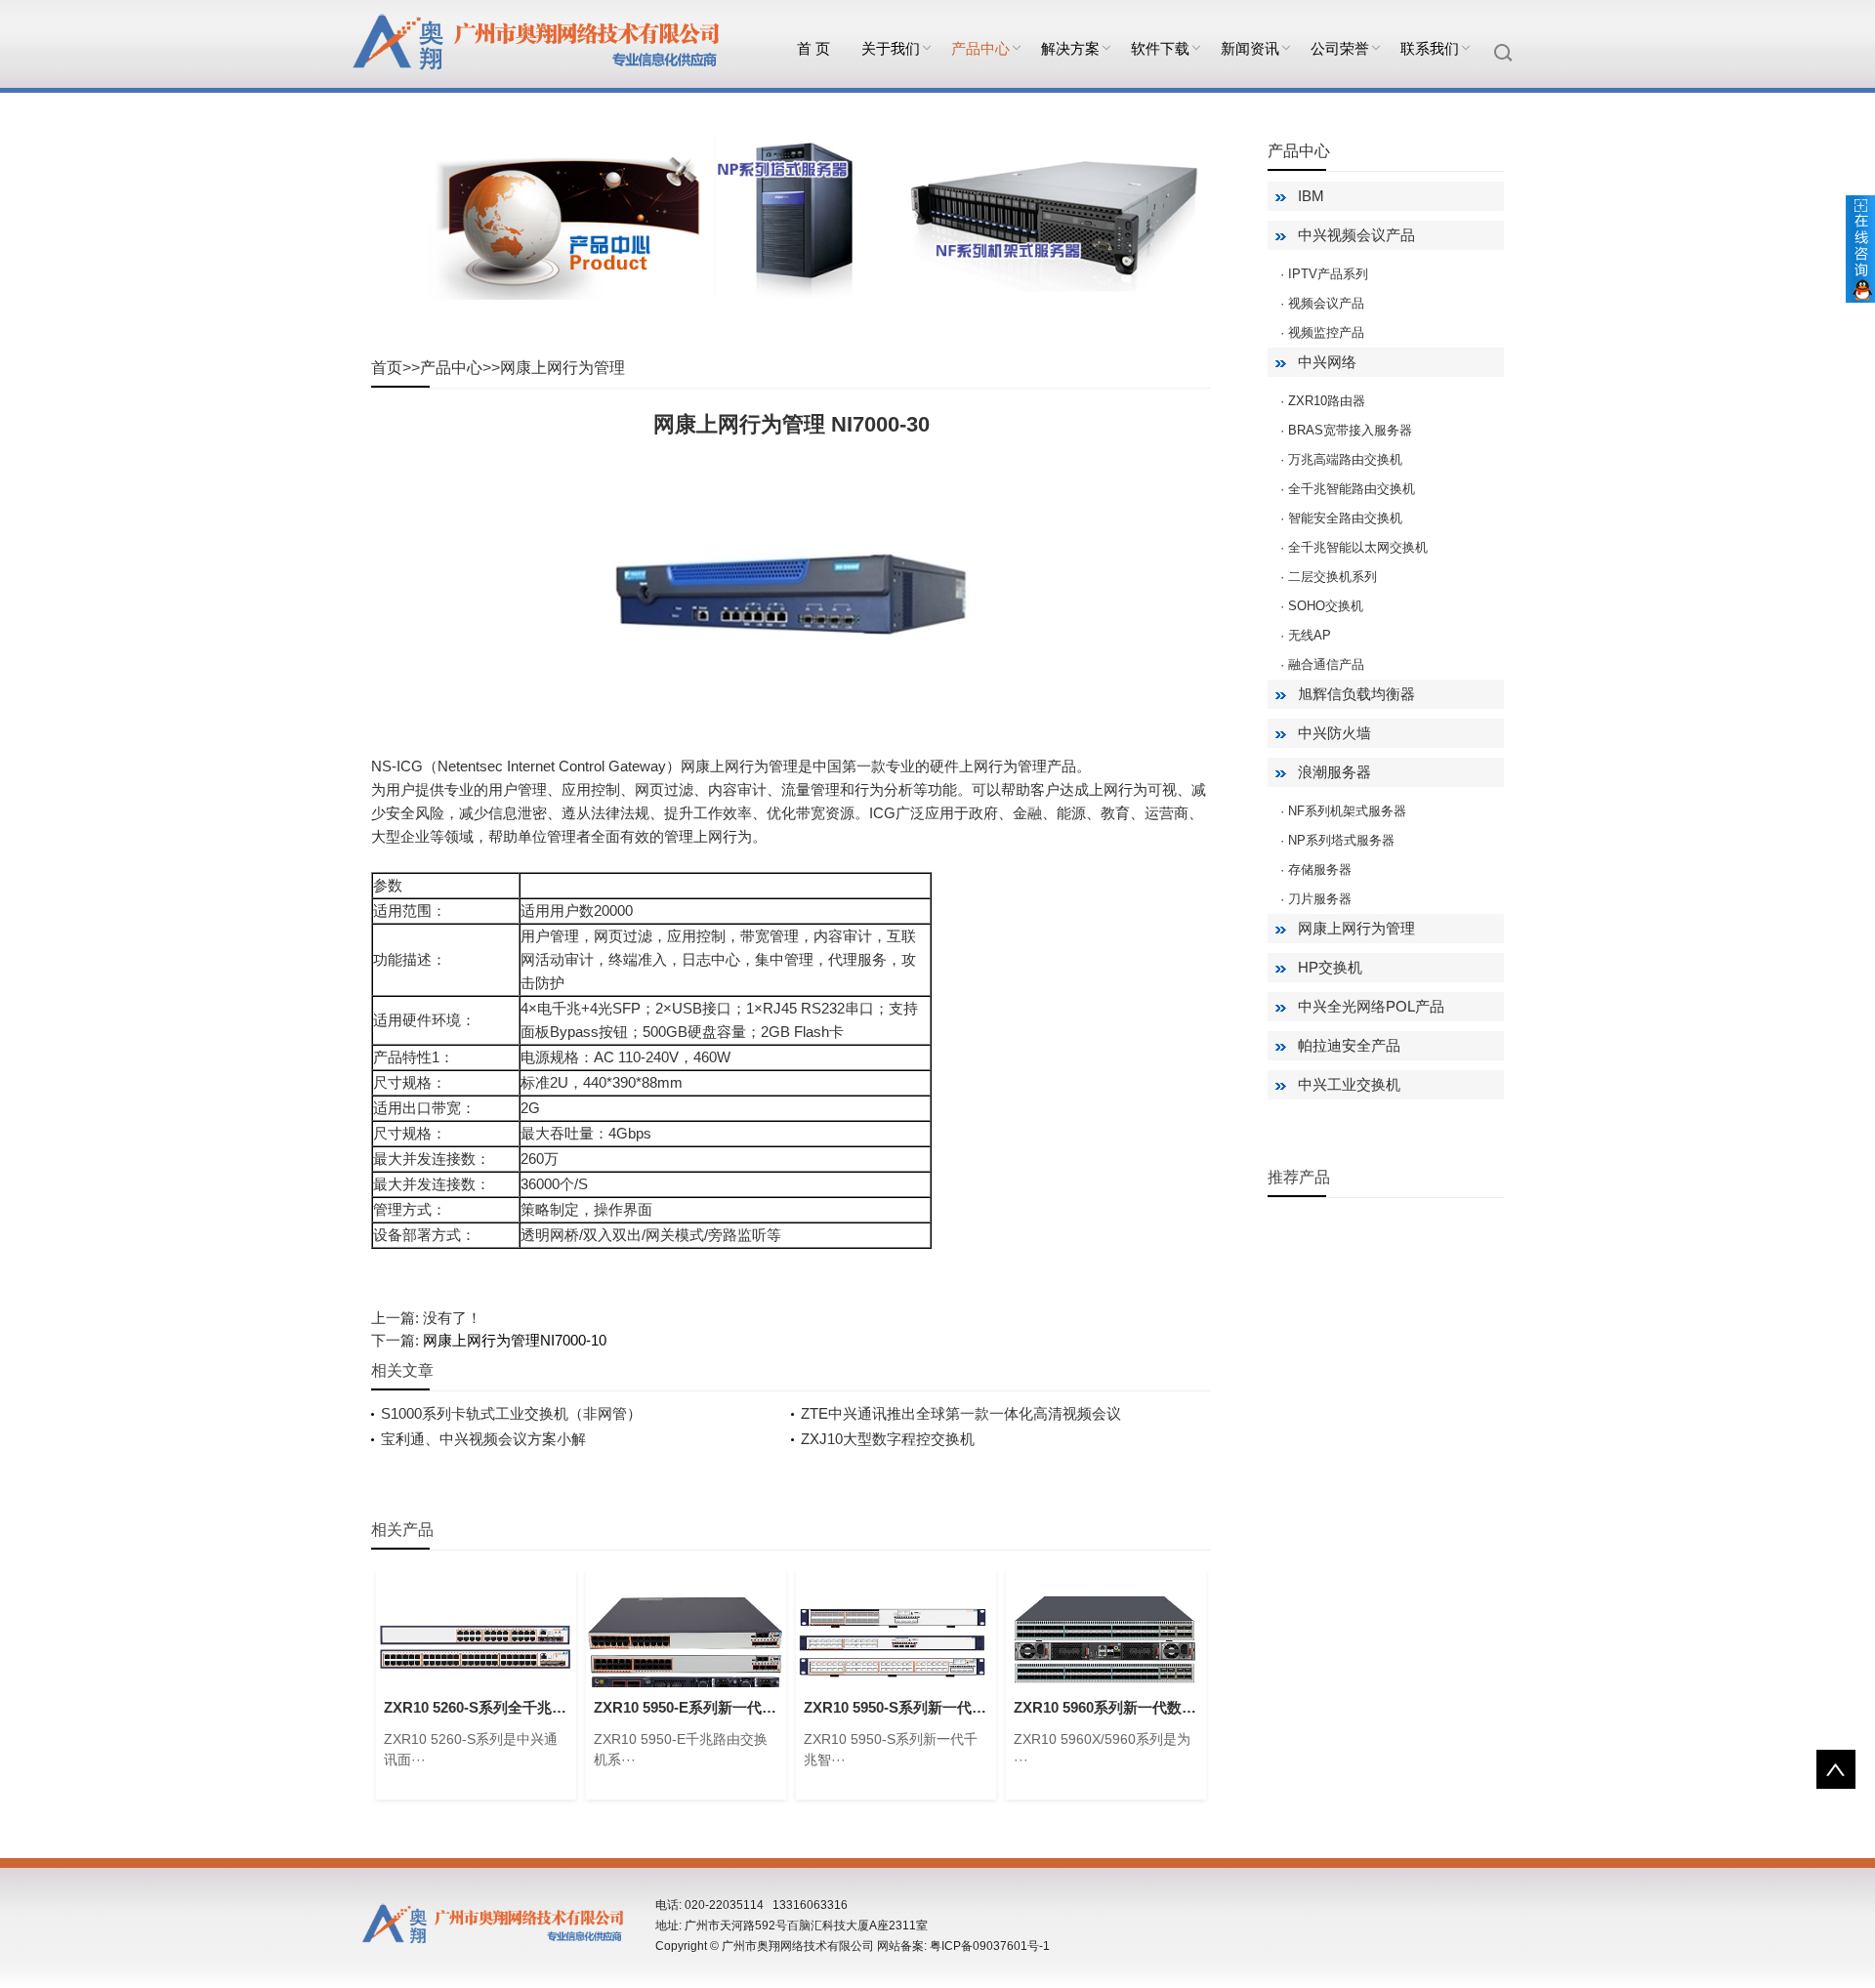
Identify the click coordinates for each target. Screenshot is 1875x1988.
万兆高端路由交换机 (1345, 459)
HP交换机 (1330, 967)
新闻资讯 (1250, 48)
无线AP (1310, 635)
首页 (387, 368)
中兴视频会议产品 (1356, 235)
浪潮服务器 (1334, 772)
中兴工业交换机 (1349, 1084)
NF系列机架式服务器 (1347, 811)
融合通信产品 (1326, 664)
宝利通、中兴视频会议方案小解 (483, 1439)
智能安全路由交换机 (1345, 518)
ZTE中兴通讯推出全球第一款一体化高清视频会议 (961, 1413)
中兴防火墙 (1334, 733)
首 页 (813, 48)
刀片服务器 (1320, 899)
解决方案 (1070, 48)
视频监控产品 (1326, 332)
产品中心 (980, 48)
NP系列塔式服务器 (1341, 840)
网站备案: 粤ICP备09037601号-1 (963, 1946)
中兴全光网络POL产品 (1371, 1006)
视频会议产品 (1326, 303)
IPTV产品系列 (1328, 274)
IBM (1311, 196)
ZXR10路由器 (1327, 401)
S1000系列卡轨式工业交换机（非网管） (511, 1413)
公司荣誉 (1340, 48)
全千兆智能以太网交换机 (1358, 547)
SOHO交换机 (1326, 606)
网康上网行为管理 (562, 368)
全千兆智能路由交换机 (1352, 489)
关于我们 (891, 48)
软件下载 (1160, 48)
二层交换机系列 (1333, 577)
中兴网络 (1327, 362)
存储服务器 (1320, 870)
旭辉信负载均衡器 (1356, 694)
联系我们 (1430, 48)
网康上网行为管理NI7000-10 (515, 1340)
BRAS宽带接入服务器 (1350, 430)
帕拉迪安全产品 (1349, 1045)
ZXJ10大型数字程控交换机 (888, 1439)
